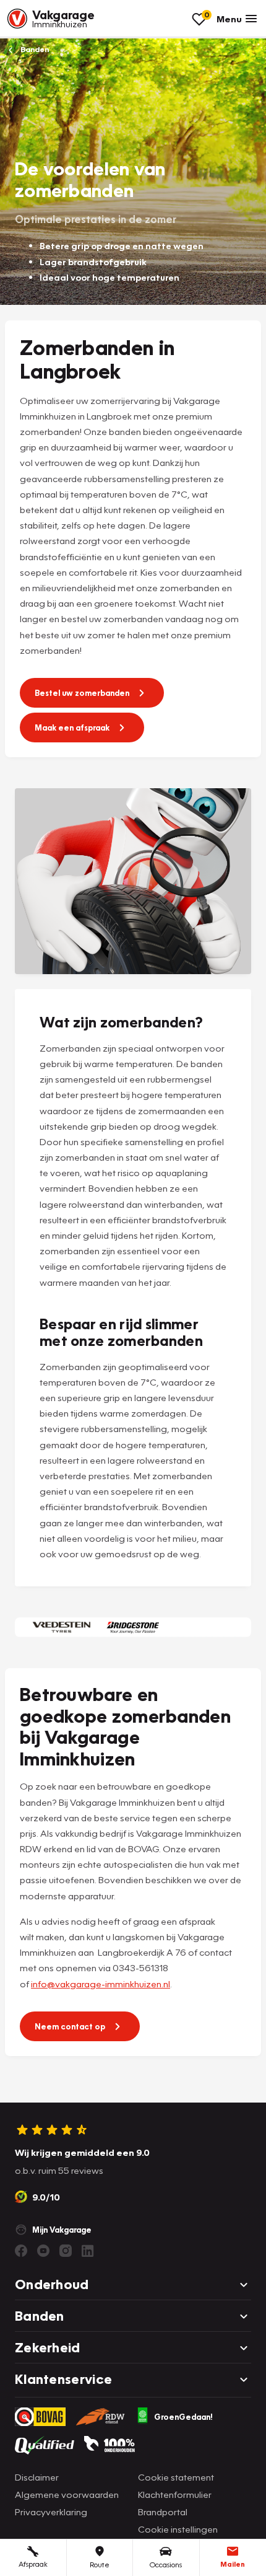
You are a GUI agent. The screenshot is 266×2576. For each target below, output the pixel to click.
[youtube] (43, 2251)
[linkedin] (88, 2251)
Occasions (166, 2565)
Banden (34, 49)
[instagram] (66, 2251)
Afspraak (33, 2564)
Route (100, 2565)
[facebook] (21, 2251)
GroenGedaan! (183, 2417)
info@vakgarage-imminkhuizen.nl (101, 1984)
